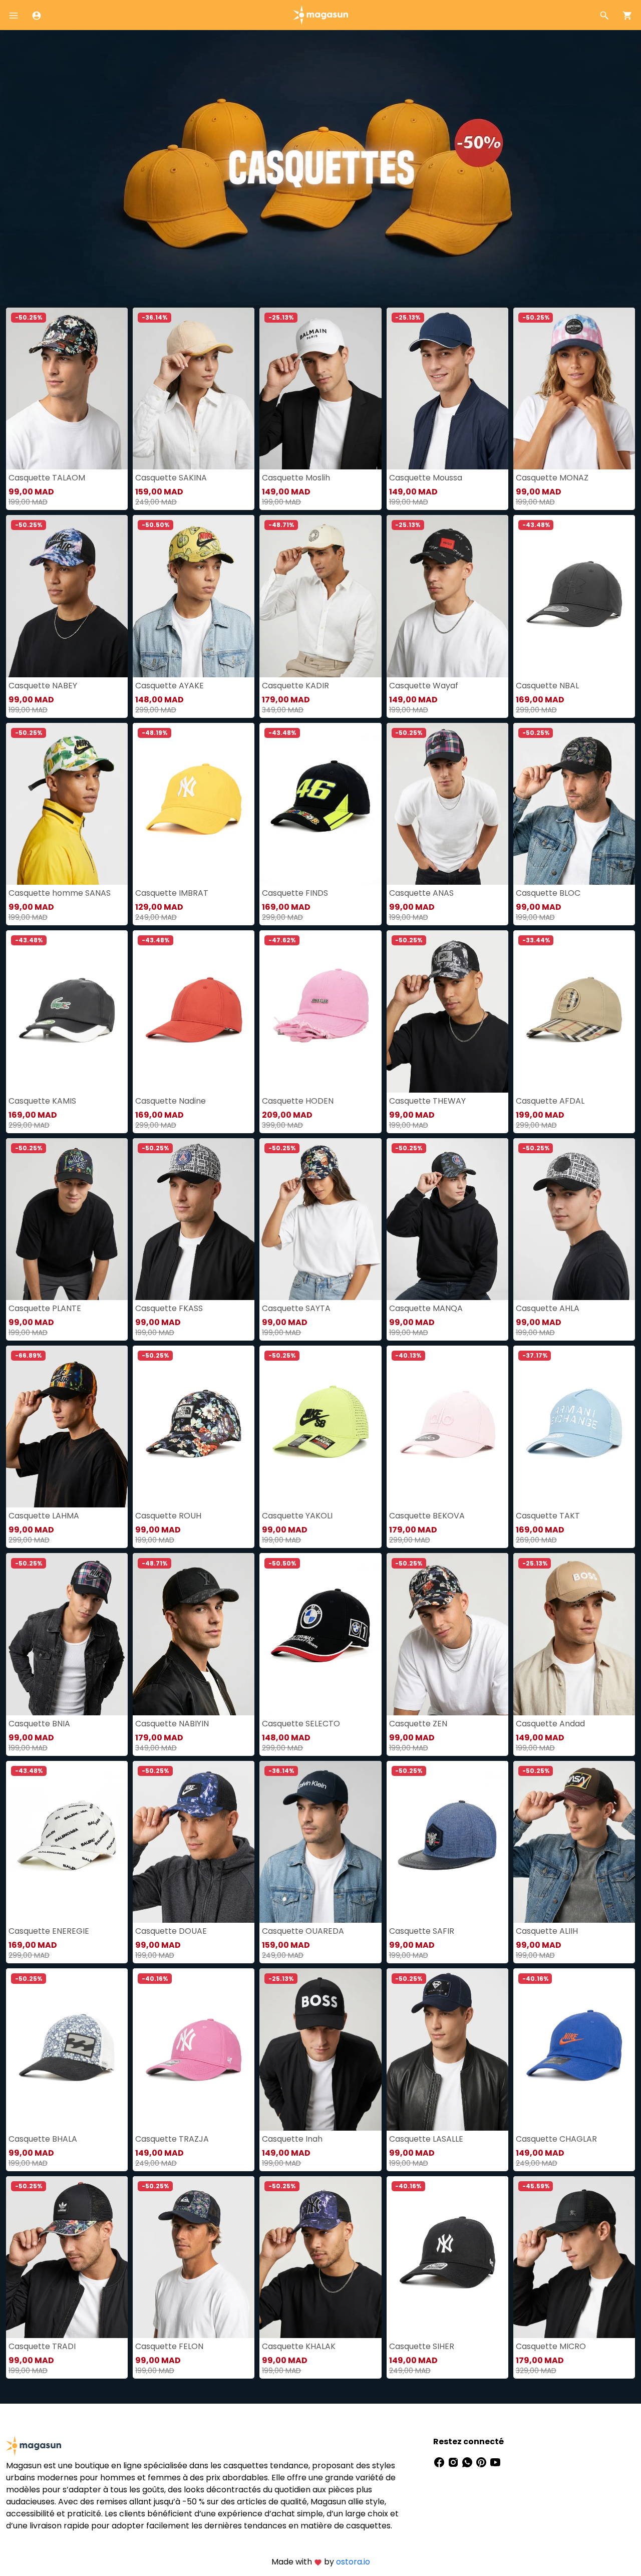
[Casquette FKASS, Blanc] (194, 1219)
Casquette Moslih (296, 478)
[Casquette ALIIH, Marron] (574, 1842)
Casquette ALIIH (547, 1931)
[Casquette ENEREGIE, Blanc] (67, 1842)
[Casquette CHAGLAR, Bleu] (574, 2049)
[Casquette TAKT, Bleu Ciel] (574, 1427)
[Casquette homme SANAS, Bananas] (67, 804)
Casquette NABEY (43, 686)
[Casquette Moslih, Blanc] (320, 389)
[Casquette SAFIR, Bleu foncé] (447, 1842)
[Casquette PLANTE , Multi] (67, 1219)
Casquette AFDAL (550, 1101)
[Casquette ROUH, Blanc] (194, 1427)
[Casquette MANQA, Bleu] (447, 1219)
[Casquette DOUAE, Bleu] (194, 1842)
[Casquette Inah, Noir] (320, 2049)
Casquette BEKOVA (427, 1516)
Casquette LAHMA (44, 1516)
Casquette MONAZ (552, 478)
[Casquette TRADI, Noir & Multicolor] (67, 2257)
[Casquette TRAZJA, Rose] (194, 2049)
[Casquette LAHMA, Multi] (67, 1427)
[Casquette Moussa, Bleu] (447, 389)
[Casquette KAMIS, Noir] (67, 1011)
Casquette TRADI (42, 2346)
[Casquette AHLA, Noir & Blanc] (574, 1219)
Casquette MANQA (426, 1308)
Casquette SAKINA (171, 478)
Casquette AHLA (548, 1308)
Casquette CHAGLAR (556, 2139)
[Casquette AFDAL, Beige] (574, 1011)
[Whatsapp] (468, 2462)
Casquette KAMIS (42, 1101)
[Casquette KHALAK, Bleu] (320, 2257)
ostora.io (353, 2562)
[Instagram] (454, 2462)
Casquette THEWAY (427, 1101)
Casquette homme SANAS (60, 893)
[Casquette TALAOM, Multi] (67, 389)
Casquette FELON (169, 2346)
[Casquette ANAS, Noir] (447, 804)
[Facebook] (440, 2462)
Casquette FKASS (169, 1308)
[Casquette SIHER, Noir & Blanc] (447, 2257)
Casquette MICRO (551, 2346)
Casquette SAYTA (296, 1308)
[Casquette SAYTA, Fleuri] (320, 1219)
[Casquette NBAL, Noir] (574, 596)
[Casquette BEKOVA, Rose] (447, 1427)
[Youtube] (495, 2462)
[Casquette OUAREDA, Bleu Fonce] (320, 1842)
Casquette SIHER (422, 2346)
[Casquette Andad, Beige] (574, 1634)
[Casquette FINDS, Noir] (320, 804)
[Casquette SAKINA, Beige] (194, 389)
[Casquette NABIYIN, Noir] (194, 1634)
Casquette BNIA (39, 1724)
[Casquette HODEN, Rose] (320, 1011)
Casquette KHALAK (299, 2346)
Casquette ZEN (418, 1724)
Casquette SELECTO (301, 1724)
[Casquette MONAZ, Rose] (574, 389)
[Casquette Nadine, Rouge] (194, 1011)
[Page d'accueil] (320, 14)
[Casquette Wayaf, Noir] (447, 596)
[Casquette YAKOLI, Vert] (320, 1427)
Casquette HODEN (298, 1101)
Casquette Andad (550, 1724)
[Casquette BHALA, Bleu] (67, 2049)
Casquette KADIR (295, 686)
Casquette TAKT (548, 1516)
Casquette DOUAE (171, 1931)
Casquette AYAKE (170, 686)
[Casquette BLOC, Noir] (574, 804)
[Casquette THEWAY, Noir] (447, 1011)
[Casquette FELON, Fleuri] (194, 2257)
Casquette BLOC (548, 893)
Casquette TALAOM (47, 478)
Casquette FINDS (295, 893)
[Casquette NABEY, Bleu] (67, 596)
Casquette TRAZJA (172, 2139)
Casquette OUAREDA (303, 1931)
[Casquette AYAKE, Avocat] (194, 596)
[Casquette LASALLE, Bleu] (447, 2049)
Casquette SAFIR (422, 1931)
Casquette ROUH (168, 1516)
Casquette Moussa (426, 478)
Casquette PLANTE (45, 1308)
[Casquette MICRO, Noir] (574, 2257)
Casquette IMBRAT (172, 893)
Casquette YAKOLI (297, 1516)
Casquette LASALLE (426, 2139)
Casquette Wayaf (424, 686)
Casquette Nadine (171, 1101)
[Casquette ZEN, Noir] (447, 1634)
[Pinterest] (482, 2462)
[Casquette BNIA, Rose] (67, 1634)
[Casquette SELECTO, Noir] (320, 1634)
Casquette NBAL (547, 686)
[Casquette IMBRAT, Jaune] (194, 804)
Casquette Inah (292, 2139)
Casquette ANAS (421, 893)
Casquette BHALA (43, 2139)
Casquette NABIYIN (172, 1724)
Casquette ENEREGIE (49, 1931)
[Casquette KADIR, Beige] (320, 596)
